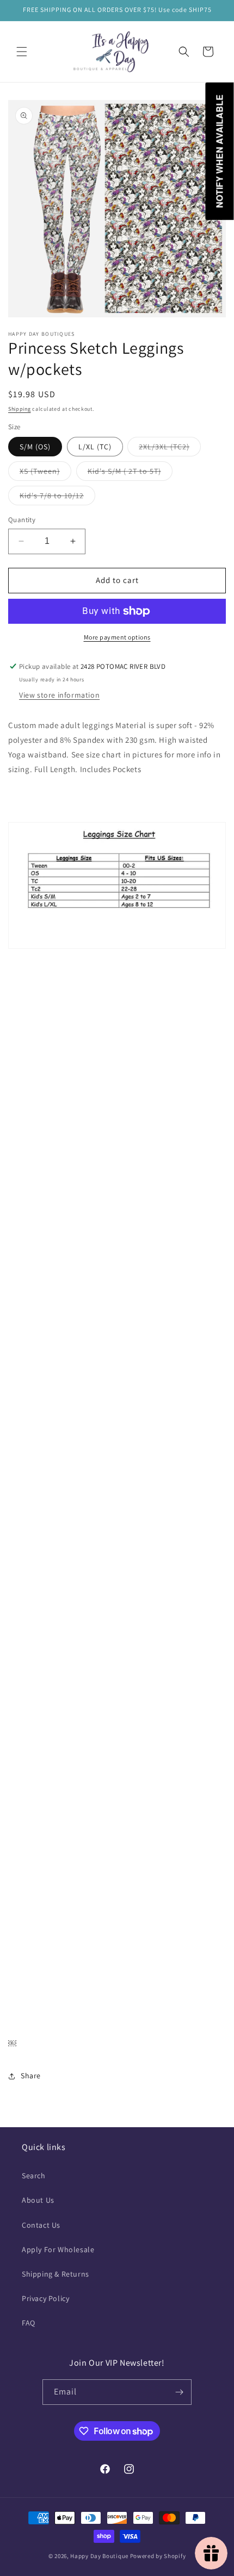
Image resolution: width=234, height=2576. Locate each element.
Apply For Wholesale (58, 2249)
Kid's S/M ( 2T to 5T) (130, 473)
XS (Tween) (45, 473)
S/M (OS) (35, 447)
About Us (38, 2200)
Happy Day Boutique (99, 2556)
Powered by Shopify (158, 2556)
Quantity (22, 520)
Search (34, 2176)
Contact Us (41, 2225)
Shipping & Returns (56, 2274)
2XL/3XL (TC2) (170, 449)
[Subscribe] (179, 2392)
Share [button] (31, 2076)
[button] (22, 52)
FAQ (29, 2323)
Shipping (20, 409)
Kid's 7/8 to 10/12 (57, 498)
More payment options (117, 637)
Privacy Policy (45, 2298)
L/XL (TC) (95, 447)
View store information (59, 695)
